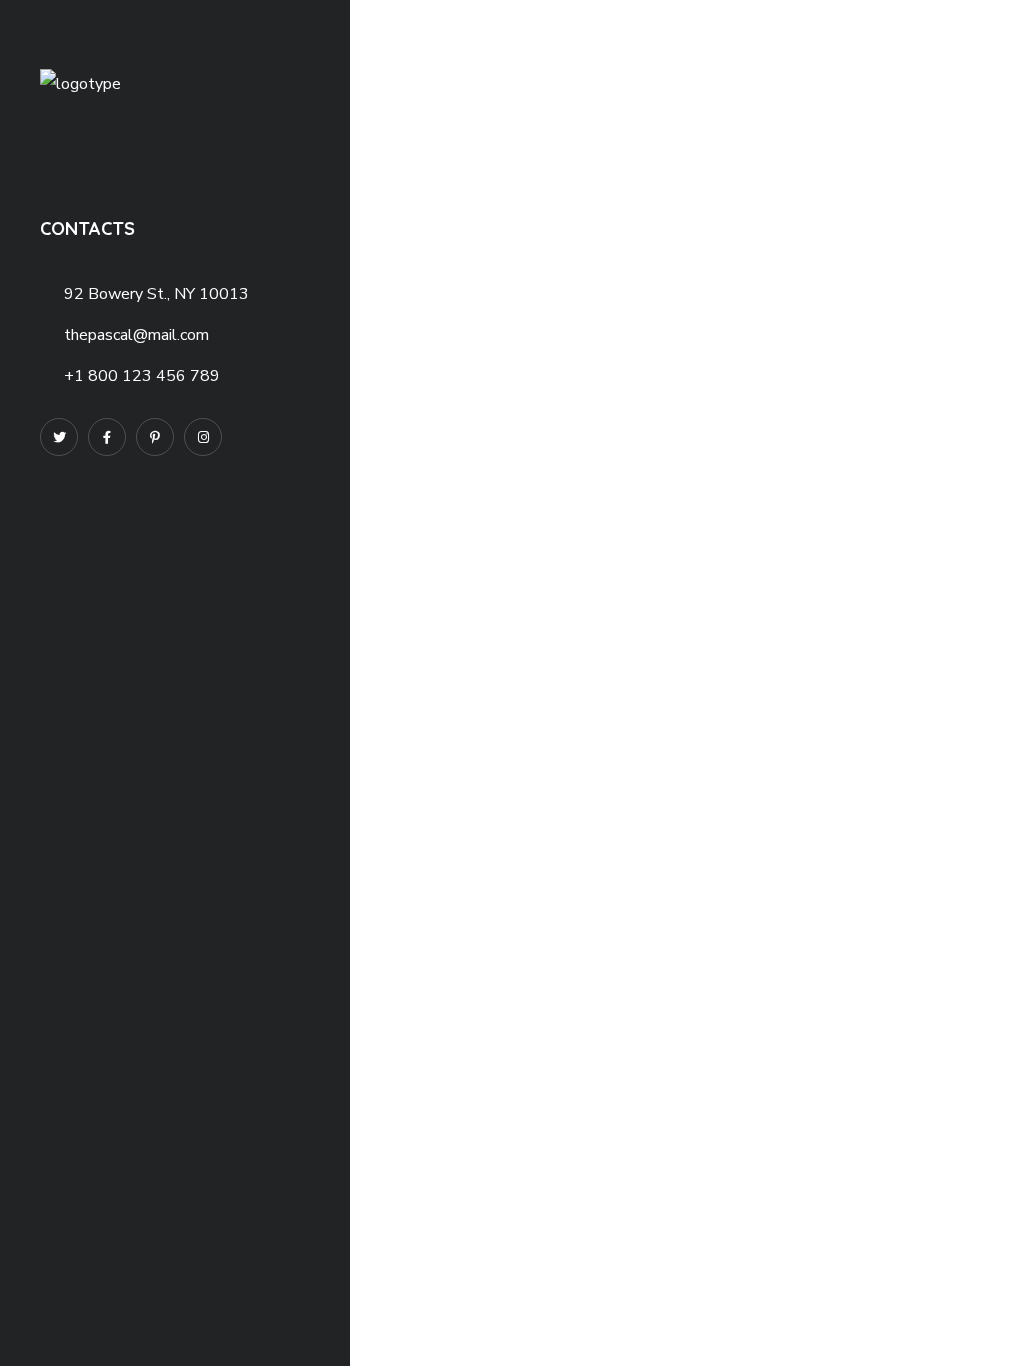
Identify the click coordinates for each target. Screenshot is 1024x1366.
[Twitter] (59, 437)
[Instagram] (203, 437)
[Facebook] (107, 437)
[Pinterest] (155, 437)
